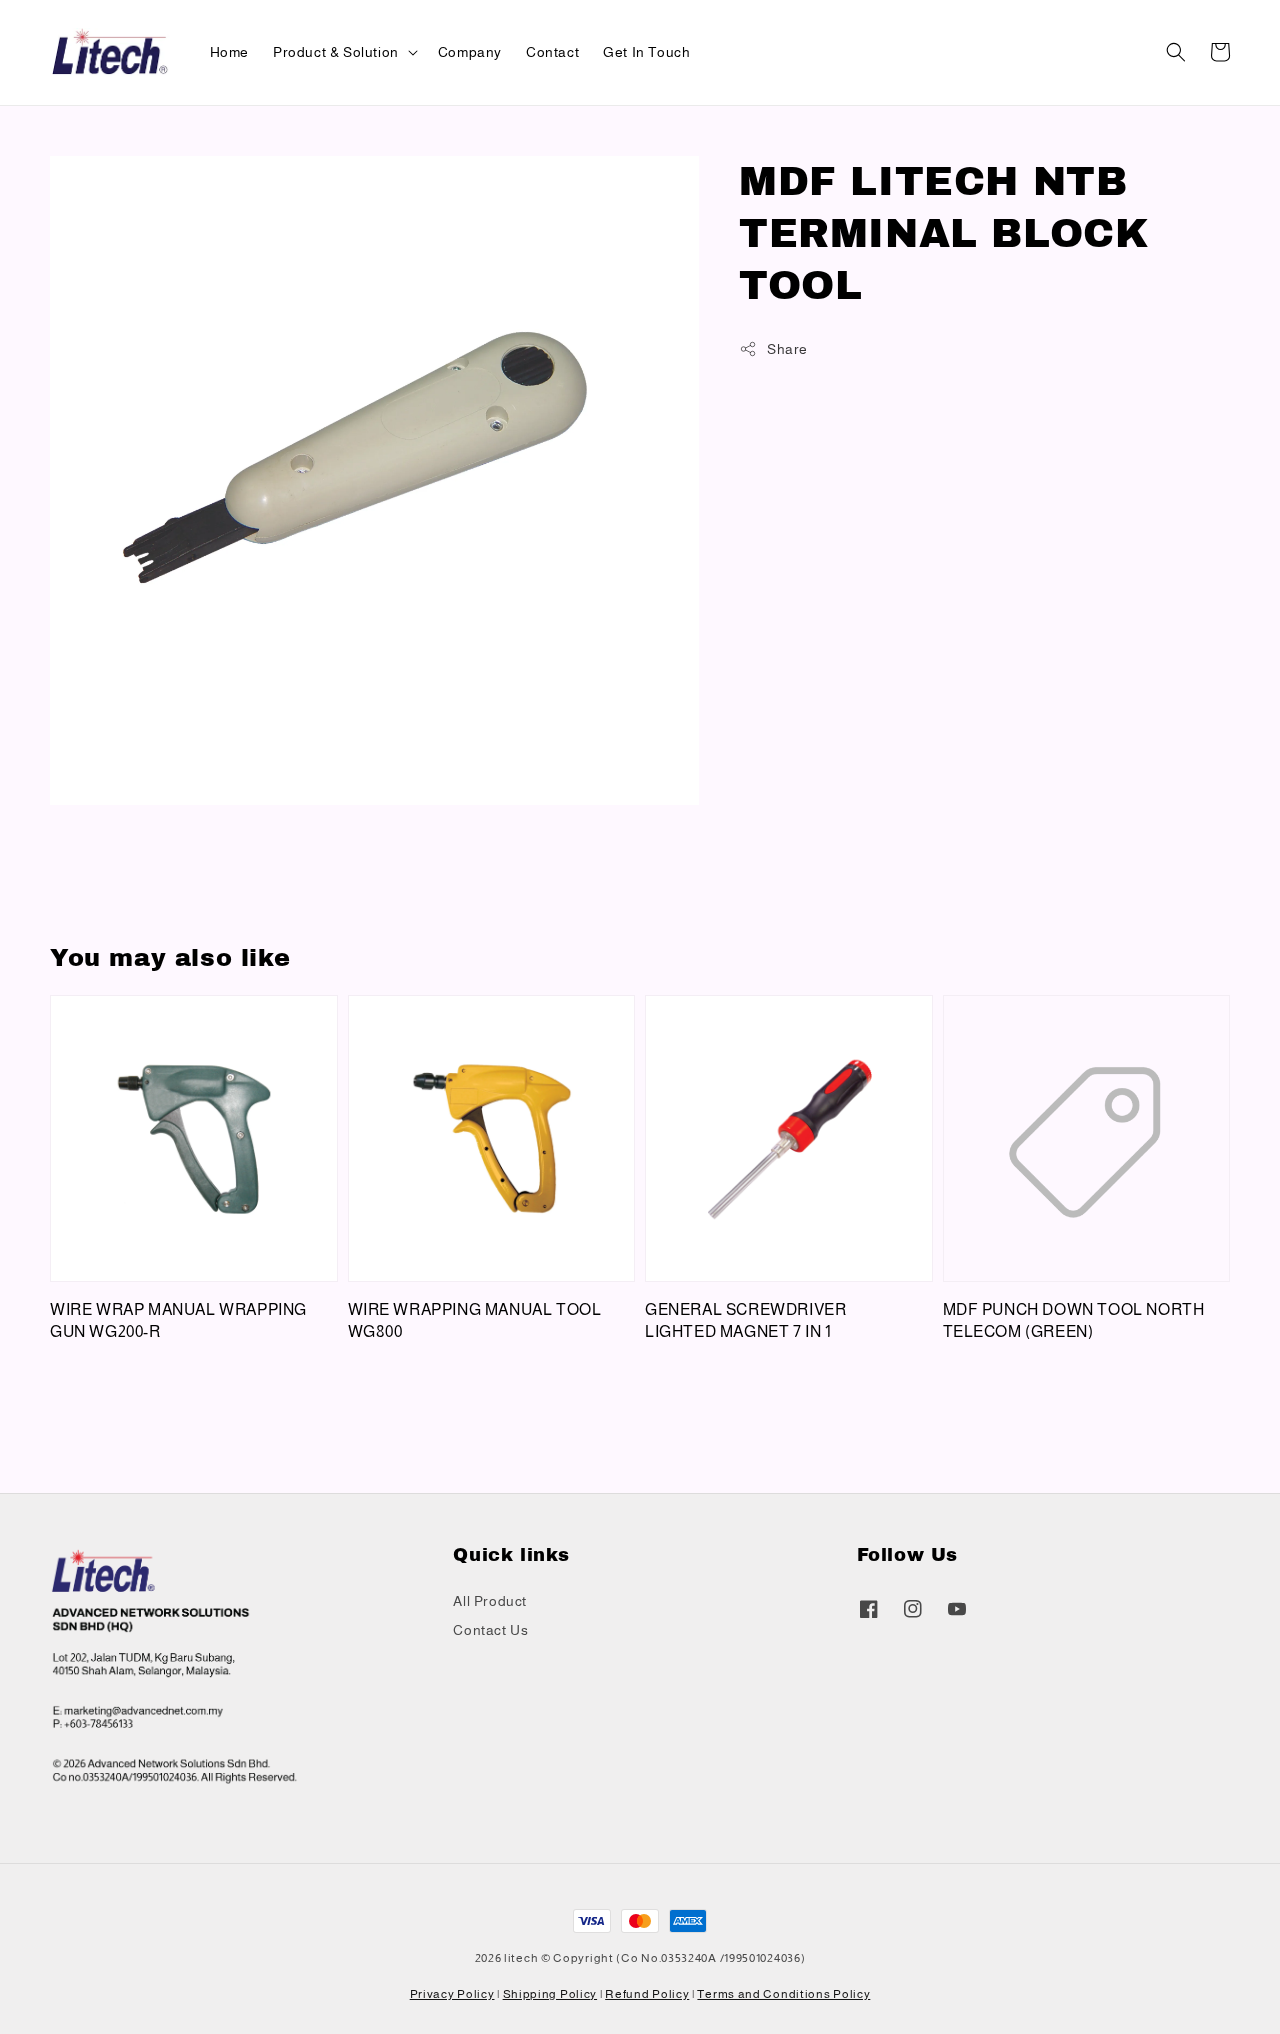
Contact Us (490, 1630)
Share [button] (787, 349)
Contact (552, 52)
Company (470, 52)
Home (229, 52)
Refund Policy (647, 1994)
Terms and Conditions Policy (783, 1994)
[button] (1176, 52)
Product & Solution (336, 52)
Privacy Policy (452, 1994)
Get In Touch (646, 52)
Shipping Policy (550, 1994)
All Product (490, 1601)
